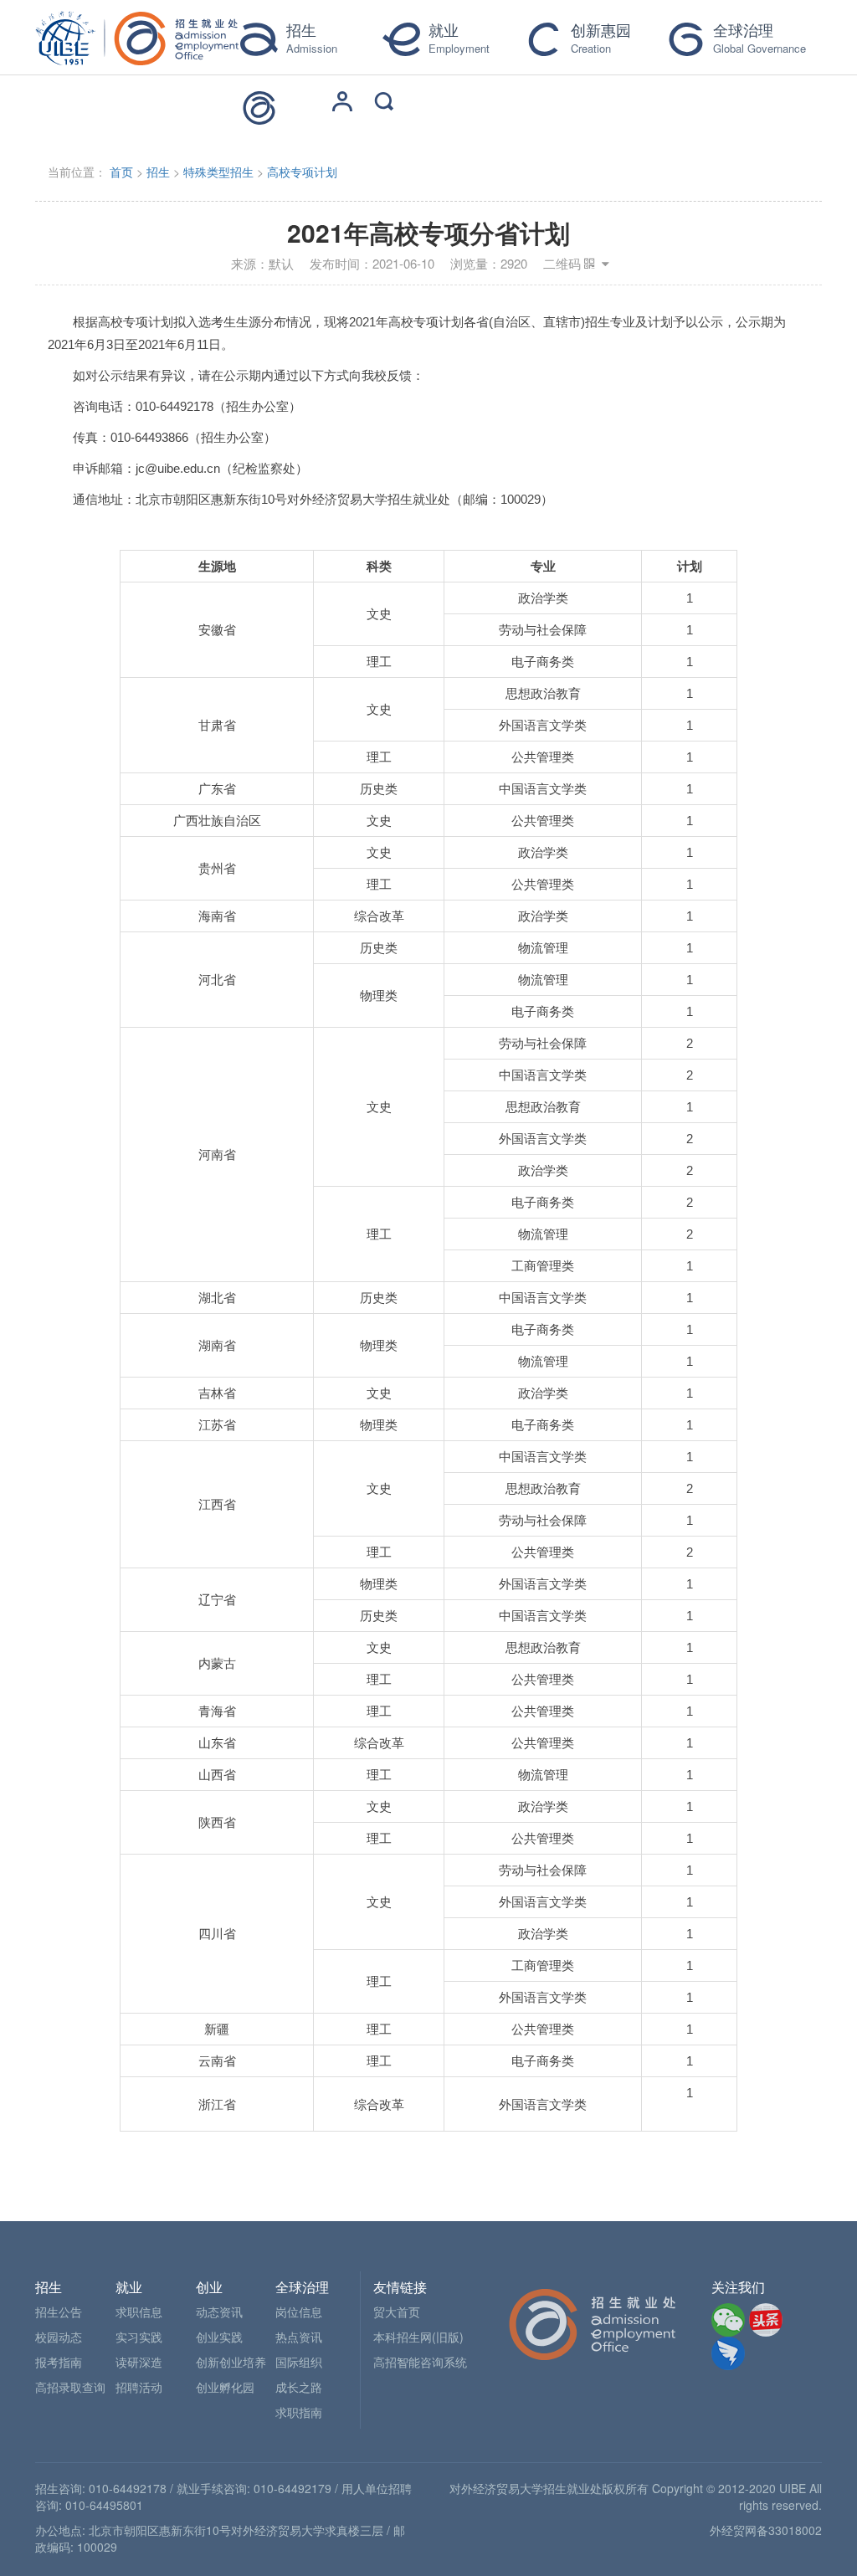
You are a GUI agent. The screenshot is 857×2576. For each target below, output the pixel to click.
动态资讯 (219, 2312)
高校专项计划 (302, 172)
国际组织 (299, 2362)
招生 (158, 172)
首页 (121, 172)
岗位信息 (299, 2312)
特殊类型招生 (218, 172)
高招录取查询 (70, 2387)
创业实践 (219, 2337)
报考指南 (59, 2362)
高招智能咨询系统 (420, 2362)
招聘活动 (139, 2387)
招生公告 (59, 2312)
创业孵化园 (225, 2387)
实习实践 (139, 2337)
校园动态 (59, 2337)
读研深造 (139, 2362)
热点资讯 (299, 2337)
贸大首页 (397, 2312)
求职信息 (139, 2312)
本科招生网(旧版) (418, 2337)
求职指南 (299, 2412)
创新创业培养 (231, 2362)
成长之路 (299, 2387)
